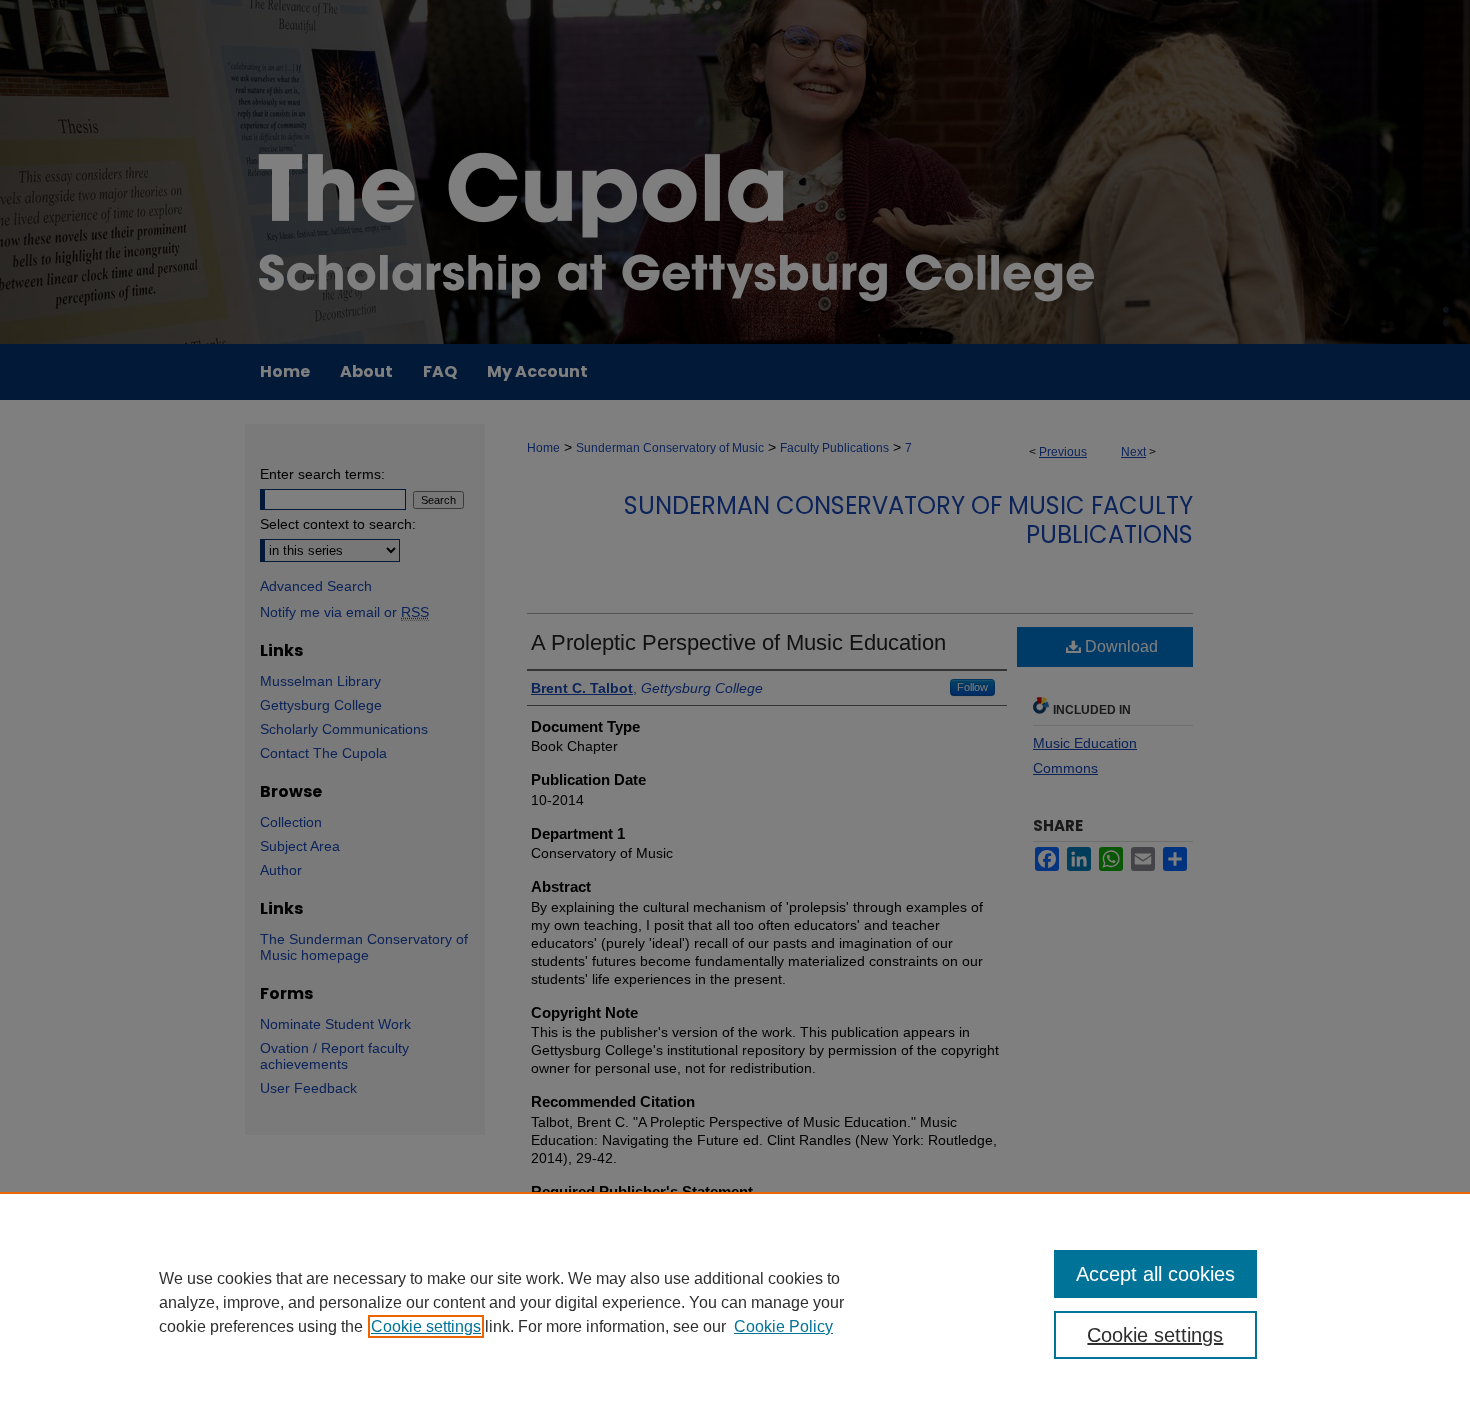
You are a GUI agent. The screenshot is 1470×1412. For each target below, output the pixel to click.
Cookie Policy (783, 1326)
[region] (735, 1302)
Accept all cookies (1155, 1274)
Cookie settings (426, 1326)
